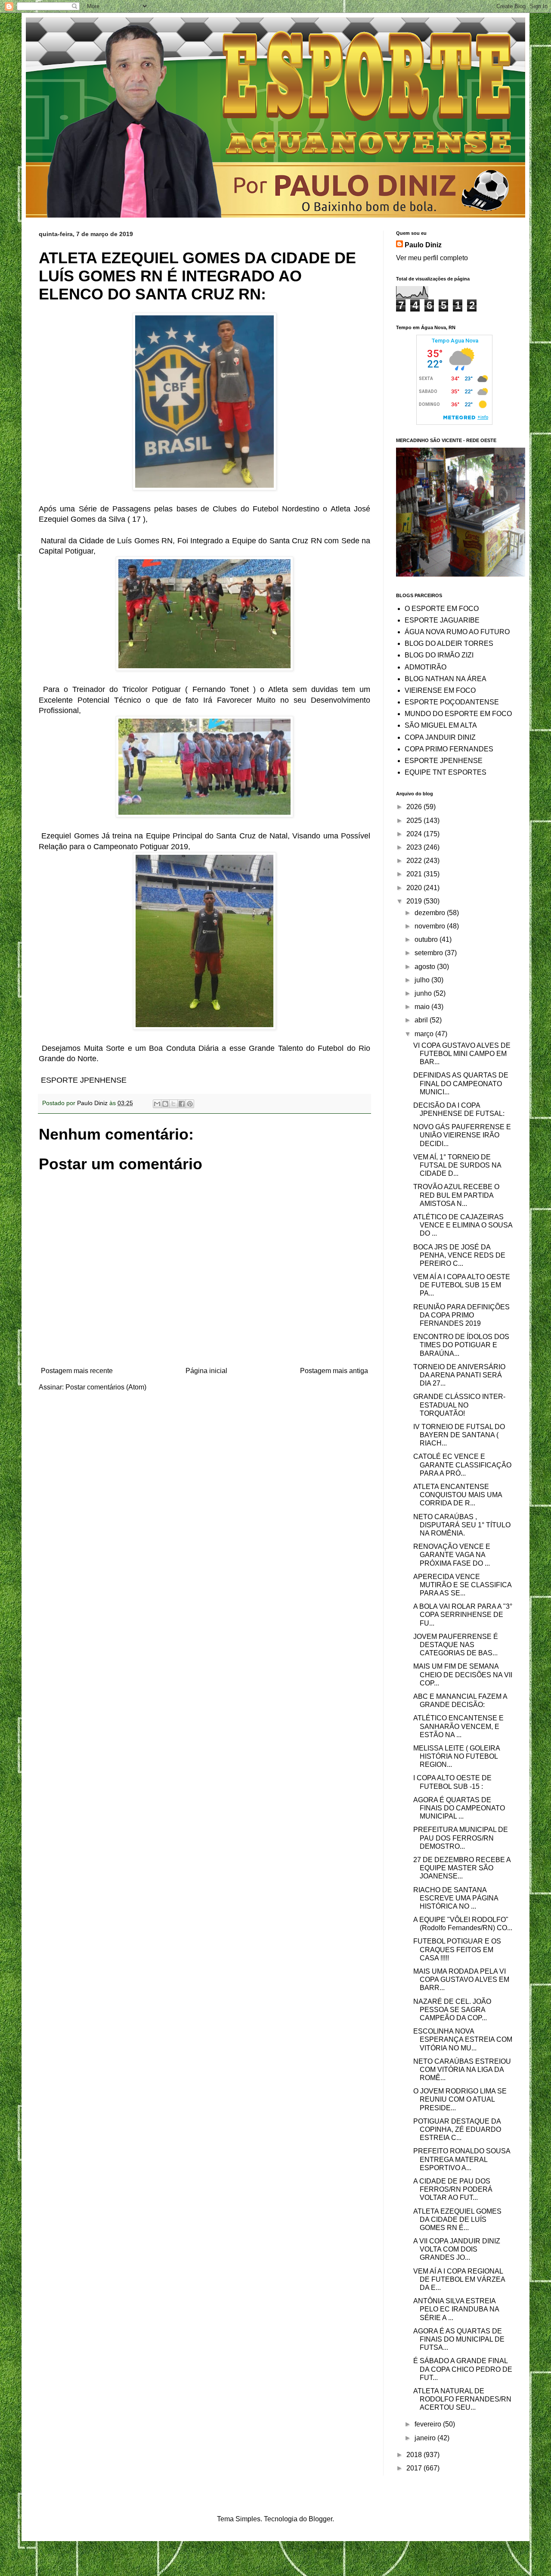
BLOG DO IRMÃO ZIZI (439, 655)
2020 (415, 888)
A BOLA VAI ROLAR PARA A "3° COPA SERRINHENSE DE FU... (463, 1615)
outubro (427, 939)
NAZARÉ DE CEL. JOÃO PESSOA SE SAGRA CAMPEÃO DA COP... (452, 2010)
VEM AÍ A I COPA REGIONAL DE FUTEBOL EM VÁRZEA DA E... (459, 2279)
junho (424, 993)
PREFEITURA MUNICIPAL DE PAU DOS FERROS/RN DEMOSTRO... (461, 1838)
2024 (415, 834)
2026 (415, 807)
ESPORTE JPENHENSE (444, 761)
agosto (426, 967)
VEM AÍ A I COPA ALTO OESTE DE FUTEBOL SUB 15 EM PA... (462, 1285)
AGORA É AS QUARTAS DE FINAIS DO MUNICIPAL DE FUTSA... (459, 2339)
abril (422, 1020)
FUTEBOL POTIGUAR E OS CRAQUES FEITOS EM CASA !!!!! (457, 1949)
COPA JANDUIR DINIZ (440, 737)
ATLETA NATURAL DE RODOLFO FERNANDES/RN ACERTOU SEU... (462, 2399)
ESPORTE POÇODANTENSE (452, 702)
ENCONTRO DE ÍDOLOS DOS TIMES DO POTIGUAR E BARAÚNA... (461, 1345)
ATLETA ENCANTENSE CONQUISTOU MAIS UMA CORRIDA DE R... (458, 1495)
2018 (415, 2455)
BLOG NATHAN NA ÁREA (446, 679)
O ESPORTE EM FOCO (442, 609)
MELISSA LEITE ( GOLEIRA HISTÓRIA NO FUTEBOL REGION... (457, 1756)
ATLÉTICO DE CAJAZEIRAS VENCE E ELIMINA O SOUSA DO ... (463, 1225)
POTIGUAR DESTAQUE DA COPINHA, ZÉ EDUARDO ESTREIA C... (457, 2129)
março (425, 1034)
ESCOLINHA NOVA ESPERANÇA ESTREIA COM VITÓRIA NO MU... (463, 2039)
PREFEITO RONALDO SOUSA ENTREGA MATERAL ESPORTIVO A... (462, 2159)
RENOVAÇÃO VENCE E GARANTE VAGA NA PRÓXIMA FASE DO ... (452, 1555)
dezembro (431, 913)
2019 (415, 901)
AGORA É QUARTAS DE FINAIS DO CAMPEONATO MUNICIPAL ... (459, 1808)
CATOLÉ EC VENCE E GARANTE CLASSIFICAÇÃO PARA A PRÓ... (462, 1465)
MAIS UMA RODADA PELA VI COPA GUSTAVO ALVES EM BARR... (461, 1980)
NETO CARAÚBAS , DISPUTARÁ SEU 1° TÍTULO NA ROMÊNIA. (462, 1525)
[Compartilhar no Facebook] (182, 1104)
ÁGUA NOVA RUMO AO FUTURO (457, 632)
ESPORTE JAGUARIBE (442, 620)
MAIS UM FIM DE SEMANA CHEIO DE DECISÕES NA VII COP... (463, 1674)
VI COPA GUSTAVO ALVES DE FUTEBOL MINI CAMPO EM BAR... (462, 1054)
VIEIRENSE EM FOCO (440, 690)
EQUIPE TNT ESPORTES (446, 772)
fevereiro (429, 2424)
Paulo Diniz (423, 245)
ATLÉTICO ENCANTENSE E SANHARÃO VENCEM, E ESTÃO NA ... (458, 1726)
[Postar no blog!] (165, 1104)
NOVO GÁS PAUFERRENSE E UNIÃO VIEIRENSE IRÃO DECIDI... (462, 1135)
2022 (415, 861)
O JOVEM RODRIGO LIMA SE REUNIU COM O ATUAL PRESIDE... (460, 2099)
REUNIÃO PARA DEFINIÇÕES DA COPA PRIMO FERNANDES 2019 (461, 1315)
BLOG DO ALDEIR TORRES (449, 643)
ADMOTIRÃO (426, 667)
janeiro (426, 2438)
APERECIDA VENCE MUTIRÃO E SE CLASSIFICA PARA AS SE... (462, 1585)
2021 (415, 874)
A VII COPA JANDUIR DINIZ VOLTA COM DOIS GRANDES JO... (457, 2249)
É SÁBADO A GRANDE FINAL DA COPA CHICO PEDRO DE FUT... (463, 2369)
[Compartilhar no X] (173, 1104)
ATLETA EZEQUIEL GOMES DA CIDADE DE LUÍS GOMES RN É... (457, 2219)
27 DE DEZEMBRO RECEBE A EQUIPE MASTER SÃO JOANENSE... (462, 1868)
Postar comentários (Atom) (106, 1387)
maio (423, 1007)
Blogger (320, 2519)
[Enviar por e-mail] (157, 1104)
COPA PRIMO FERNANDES (449, 749)
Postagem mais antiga (334, 1371)
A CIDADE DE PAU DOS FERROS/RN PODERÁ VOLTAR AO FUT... (453, 2189)
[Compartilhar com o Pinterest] (190, 1104)
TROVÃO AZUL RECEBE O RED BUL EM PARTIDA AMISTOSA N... (456, 1195)
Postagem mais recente (77, 1371)
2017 (415, 2468)
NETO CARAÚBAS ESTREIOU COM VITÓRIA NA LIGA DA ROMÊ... (462, 2070)
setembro (430, 953)
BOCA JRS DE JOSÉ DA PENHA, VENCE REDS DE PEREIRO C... (459, 1255)
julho (423, 980)
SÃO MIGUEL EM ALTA (441, 725)
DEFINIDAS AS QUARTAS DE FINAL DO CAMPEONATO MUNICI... (461, 1083)
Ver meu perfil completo (432, 258)
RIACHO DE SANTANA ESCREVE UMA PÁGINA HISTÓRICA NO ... (456, 1898)
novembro (431, 926)
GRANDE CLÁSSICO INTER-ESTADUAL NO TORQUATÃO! (459, 1405)
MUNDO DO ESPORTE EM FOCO (458, 714)
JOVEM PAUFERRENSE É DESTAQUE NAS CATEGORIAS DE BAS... (456, 1645)
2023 (415, 847)
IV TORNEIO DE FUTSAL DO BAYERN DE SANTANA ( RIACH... (459, 1435)
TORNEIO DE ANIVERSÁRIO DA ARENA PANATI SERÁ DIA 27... (459, 1375)
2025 (415, 821)
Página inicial (206, 1371)
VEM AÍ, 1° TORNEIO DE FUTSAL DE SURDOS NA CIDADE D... (457, 1165)
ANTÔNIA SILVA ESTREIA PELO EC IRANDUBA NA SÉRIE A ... (456, 2309)
